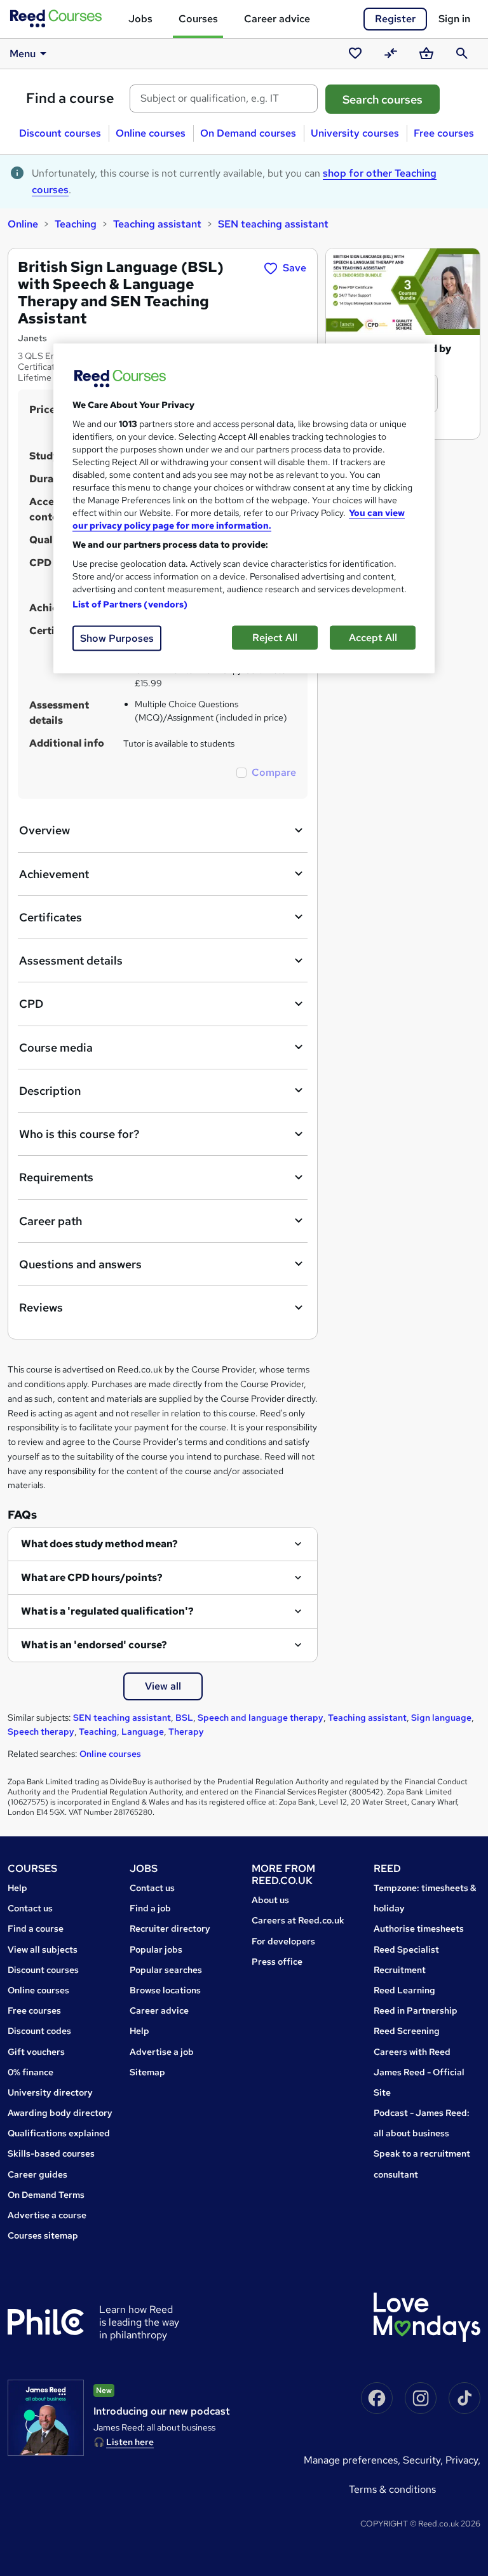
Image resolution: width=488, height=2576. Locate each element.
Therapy (186, 1732)
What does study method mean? (99, 1544)
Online (23, 224)
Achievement (54, 874)
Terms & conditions (392, 2489)
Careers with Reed (412, 2052)
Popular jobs (156, 1949)
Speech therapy (41, 1732)
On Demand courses (248, 133)
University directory (50, 2092)
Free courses (444, 133)
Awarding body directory (60, 2113)
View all (163, 1686)
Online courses (151, 133)
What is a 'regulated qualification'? (107, 1611)
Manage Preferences (351, 2460)
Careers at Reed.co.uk (298, 1920)
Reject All (275, 638)
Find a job (150, 1908)
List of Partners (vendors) (130, 604)
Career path (51, 1221)
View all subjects (43, 1949)
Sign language (441, 1718)
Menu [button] (23, 54)
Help (17, 1888)
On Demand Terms (46, 2195)
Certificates (51, 917)
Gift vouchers (36, 2052)
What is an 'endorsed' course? (94, 1645)
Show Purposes (117, 638)
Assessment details (71, 960)
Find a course (70, 98)
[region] (244, 509)
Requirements (56, 1177)
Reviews (41, 1307)
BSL (184, 1718)
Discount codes (39, 2031)
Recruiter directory (170, 1929)
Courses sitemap (43, 2235)
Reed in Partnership (416, 2010)
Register (395, 19)
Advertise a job (162, 2052)
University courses (355, 133)
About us (270, 1900)
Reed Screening (407, 2031)
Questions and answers (80, 1264)
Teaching (76, 224)
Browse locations (165, 1990)
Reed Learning (404, 1990)
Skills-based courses (51, 2153)
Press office (277, 1962)
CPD (31, 1004)
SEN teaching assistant (273, 224)
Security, (424, 2460)
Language (143, 1732)
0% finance (30, 2072)
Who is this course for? (79, 1134)
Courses (198, 19)
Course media (56, 1047)
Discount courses (60, 133)
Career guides (37, 2174)
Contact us (30, 1908)
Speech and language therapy (261, 1718)
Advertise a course (47, 2215)
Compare (274, 772)
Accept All (373, 638)
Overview (44, 830)
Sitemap (147, 2072)
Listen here (130, 2442)
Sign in (454, 19)
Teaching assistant (157, 224)
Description (50, 1091)
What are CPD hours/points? (92, 1577)
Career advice (277, 19)
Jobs (140, 19)
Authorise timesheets (419, 1929)
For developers (283, 1941)
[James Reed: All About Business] (46, 2418)
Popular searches (166, 1970)
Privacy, (463, 2460)
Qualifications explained (59, 2133)
